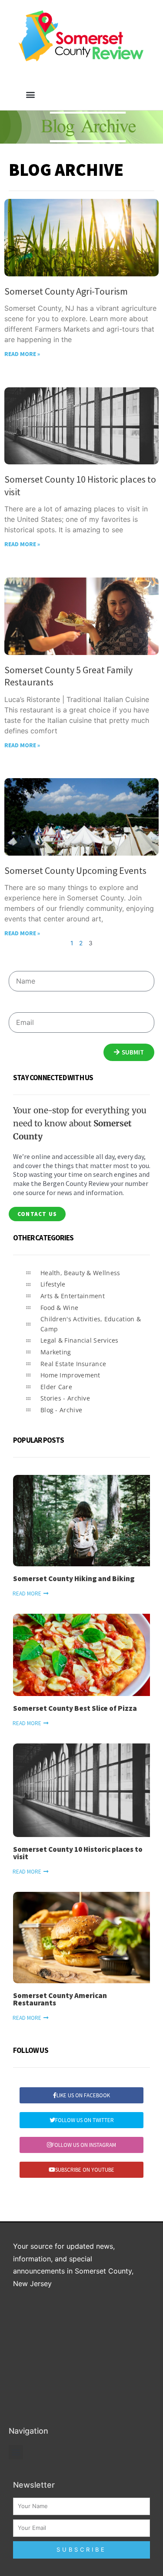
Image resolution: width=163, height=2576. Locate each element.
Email (16, 1007)
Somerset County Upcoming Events (75, 870)
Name (17, 966)
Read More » (22, 354)
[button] (31, 94)
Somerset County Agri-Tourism (66, 291)
